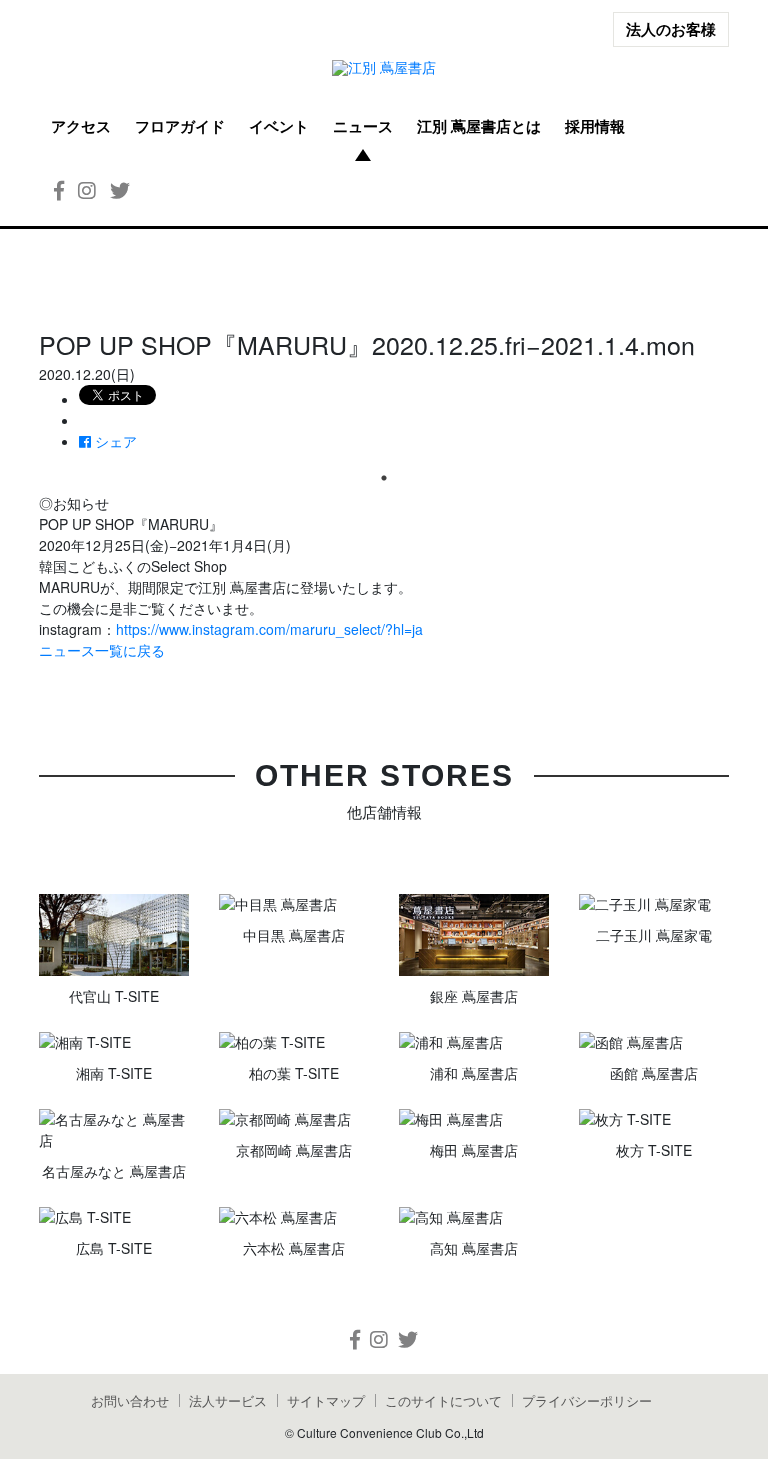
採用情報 (595, 126)
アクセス (81, 126)
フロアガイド (180, 126)
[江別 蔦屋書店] (384, 67)
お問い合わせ (130, 1400)
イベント (279, 126)
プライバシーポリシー (587, 1400)
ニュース (363, 126)
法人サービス (228, 1400)
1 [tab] (384, 478)
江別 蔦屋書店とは (479, 126)
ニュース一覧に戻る (102, 650)
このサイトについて (443, 1400)
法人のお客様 (671, 29)
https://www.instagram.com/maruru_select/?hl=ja (269, 629)
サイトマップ (326, 1400)
